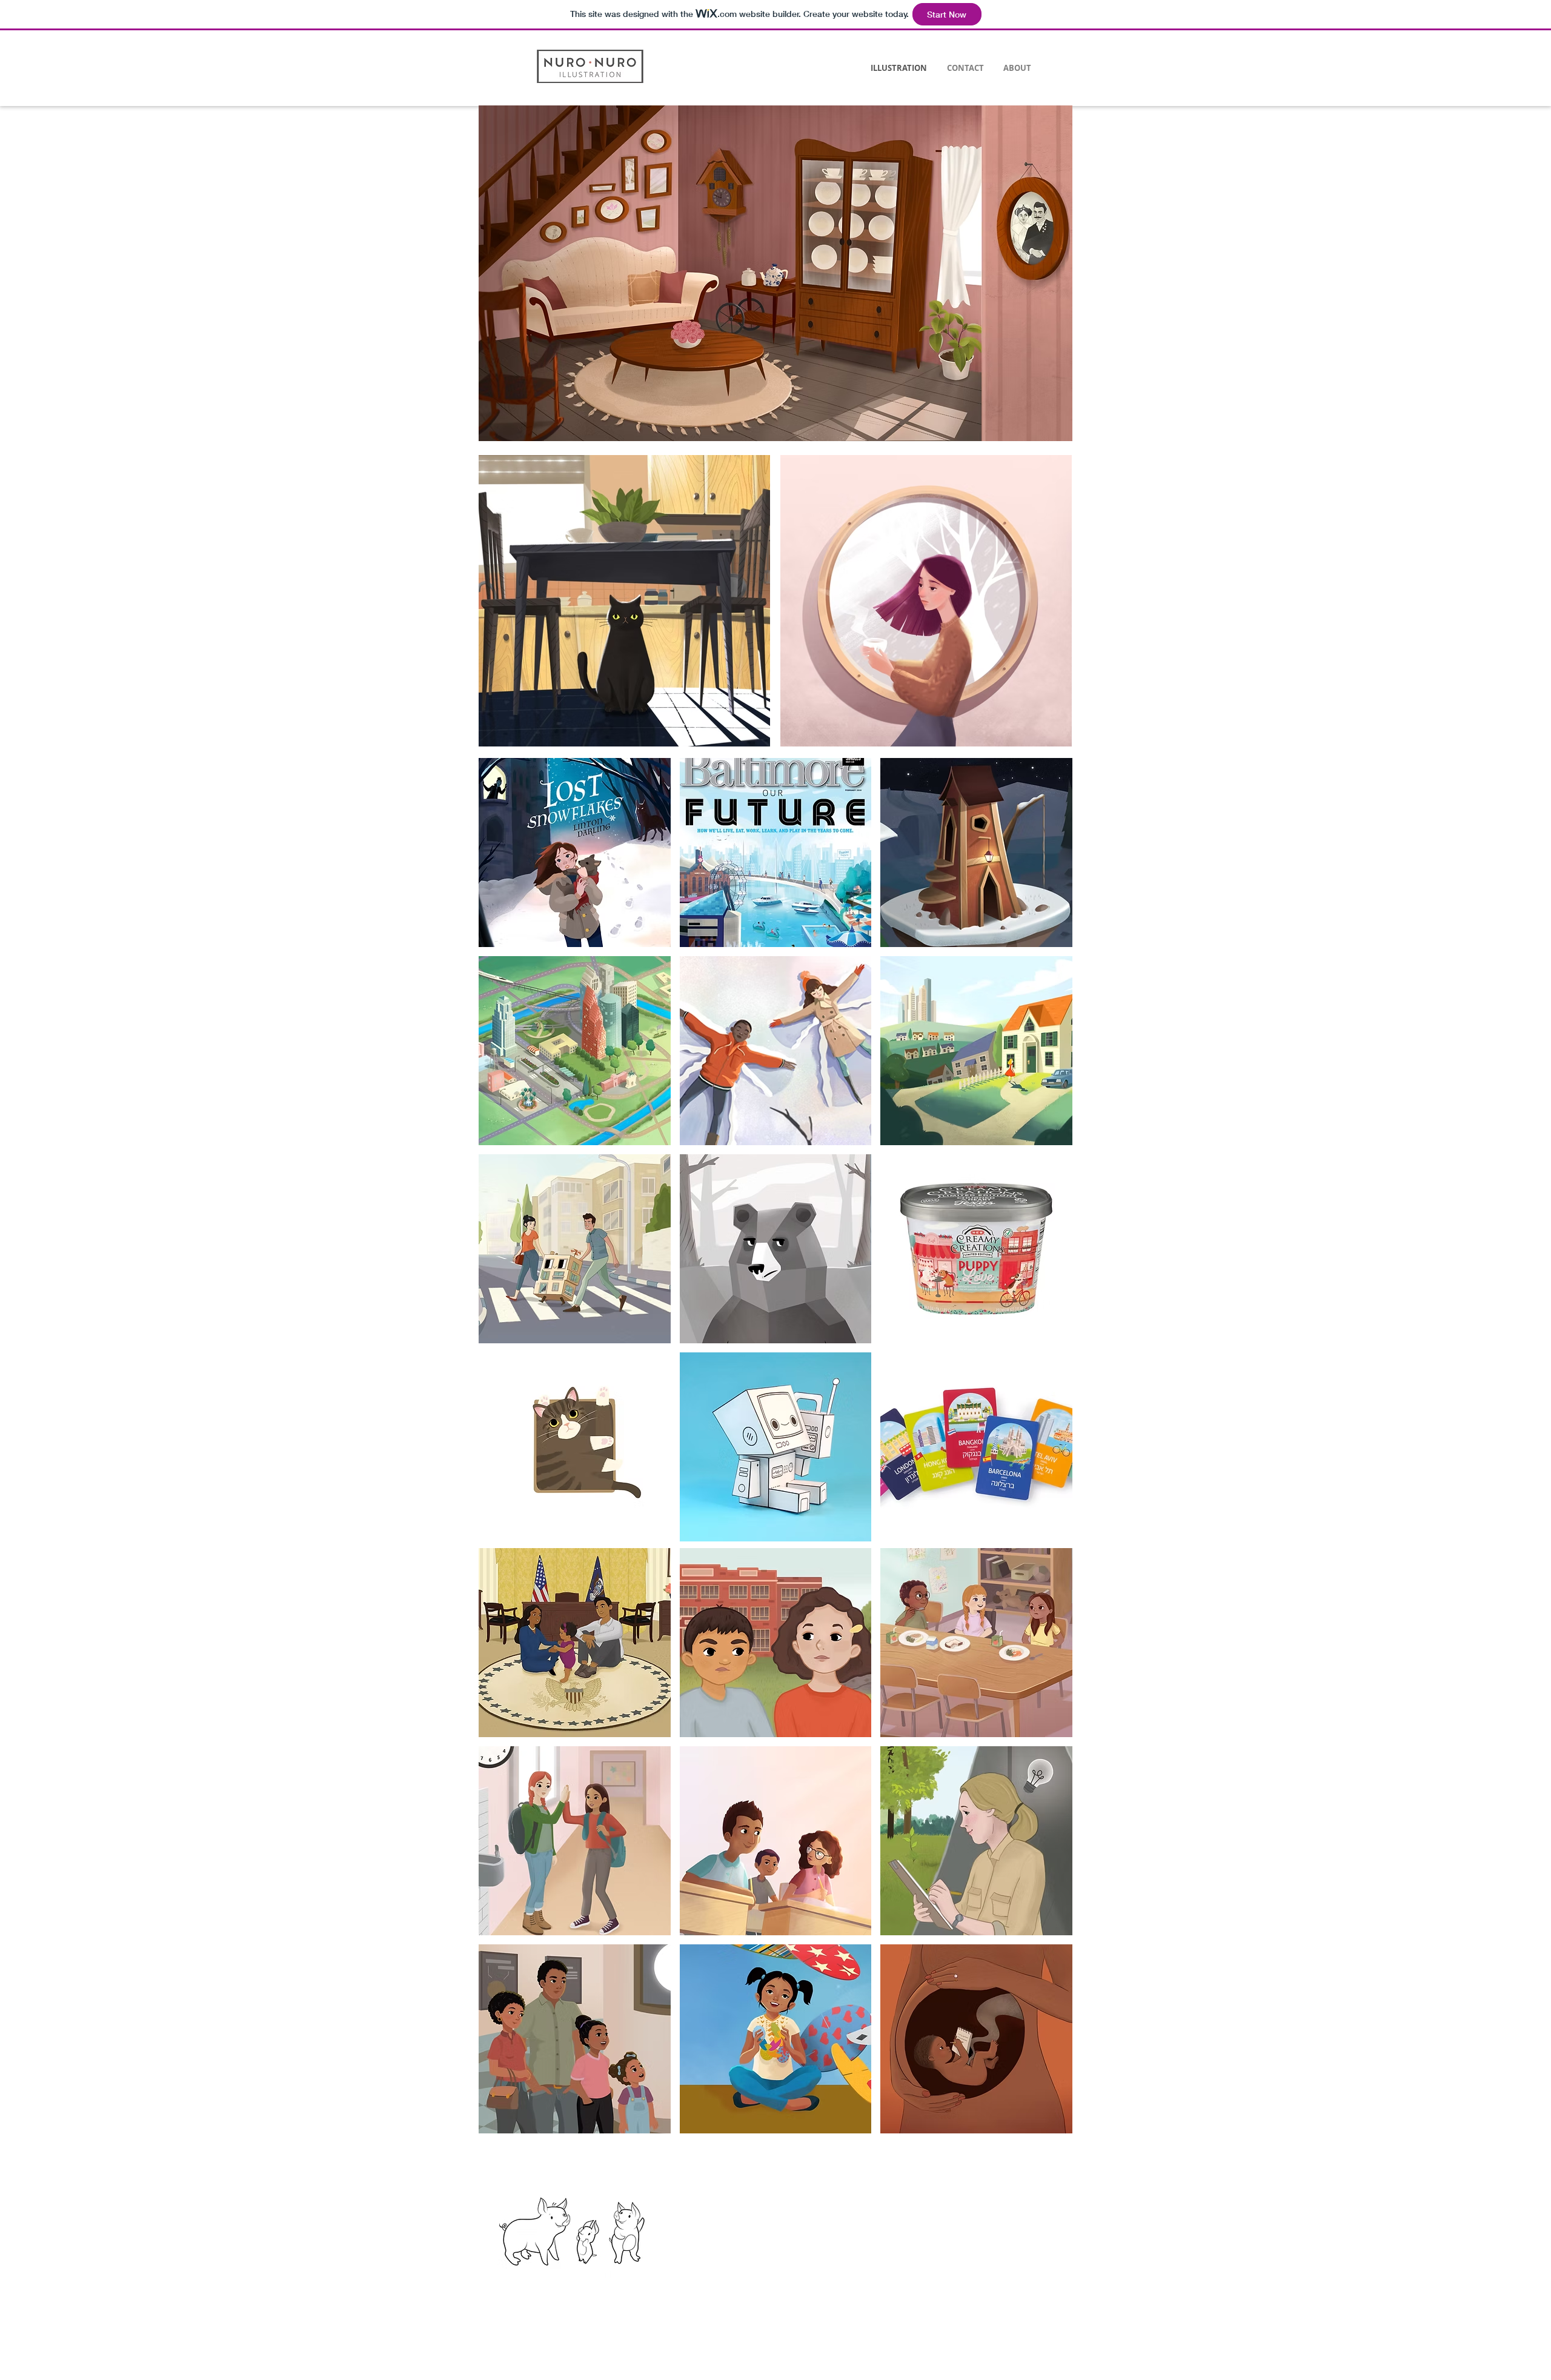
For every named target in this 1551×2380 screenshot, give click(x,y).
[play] (1044, 115)
